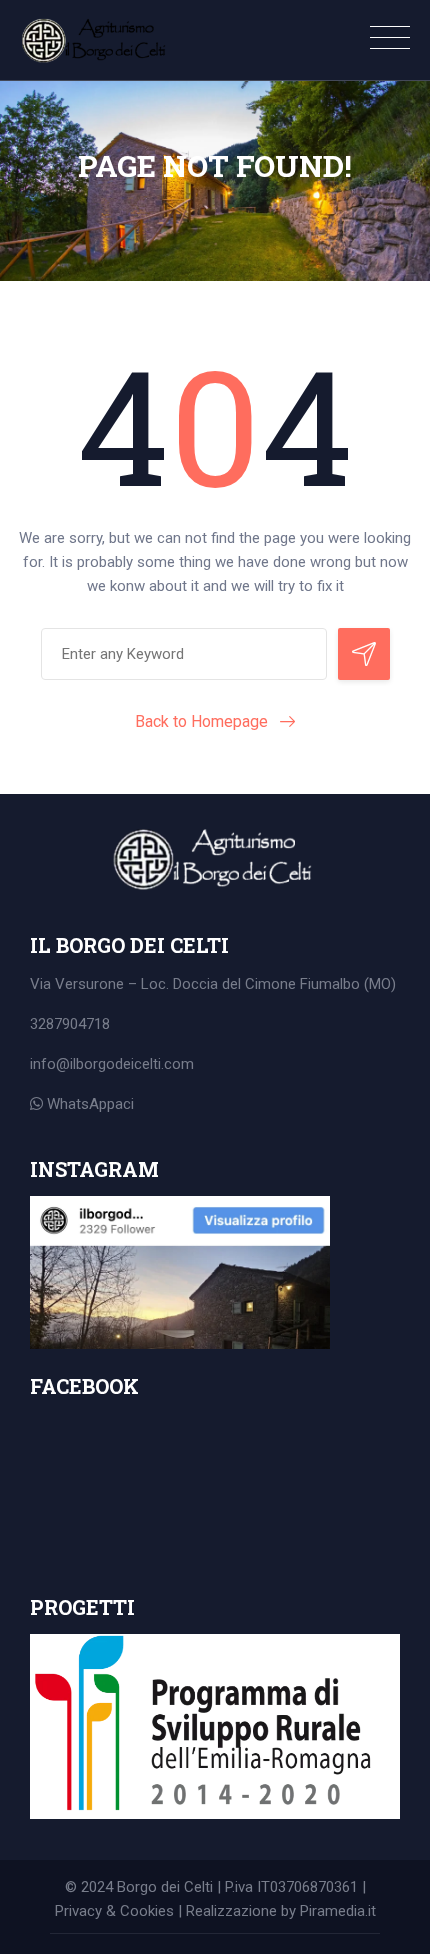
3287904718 (70, 1024)
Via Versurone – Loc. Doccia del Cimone (165, 984)
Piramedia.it (338, 1911)
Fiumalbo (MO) (348, 984)
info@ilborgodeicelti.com (112, 1064)
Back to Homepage (201, 721)
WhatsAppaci (88, 1104)
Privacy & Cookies (114, 1911)
